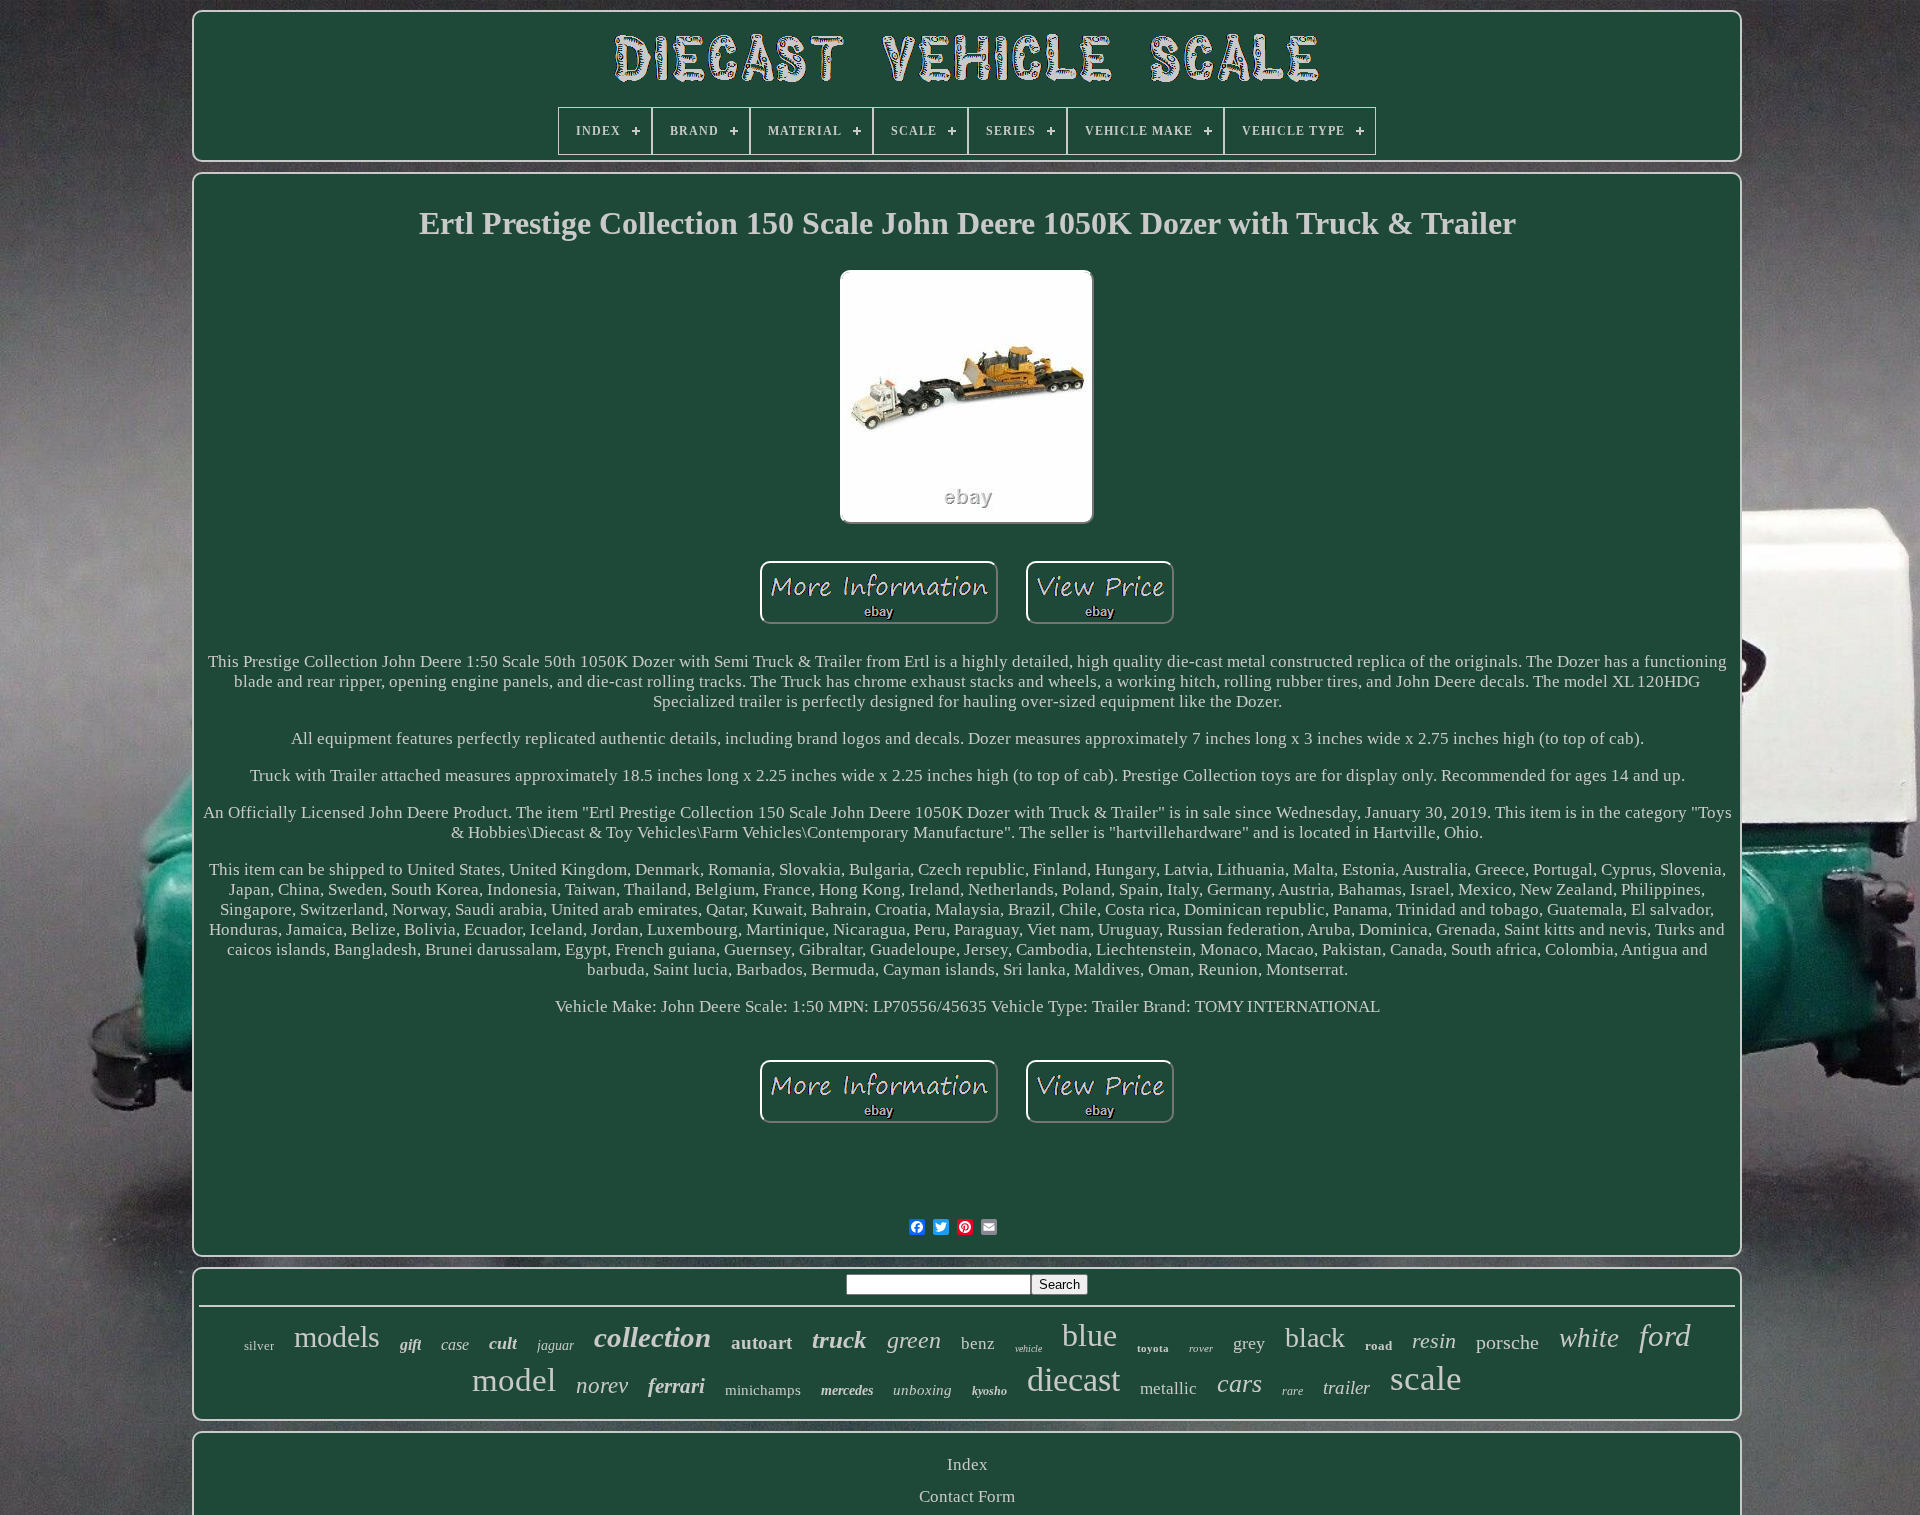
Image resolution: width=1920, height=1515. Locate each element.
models (337, 1336)
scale (1426, 1378)
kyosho (989, 1391)
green (914, 1340)
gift (410, 1344)
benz (978, 1343)
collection (652, 1337)
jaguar (555, 1345)
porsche (1507, 1342)
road (1378, 1345)
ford (1665, 1335)
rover (1201, 1348)
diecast (1073, 1379)
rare (1292, 1391)
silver (259, 1345)
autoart (761, 1342)
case (455, 1344)
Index (967, 1464)
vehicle (1028, 1348)
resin (1434, 1340)
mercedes (847, 1390)
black (1315, 1337)
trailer (1346, 1387)
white (1589, 1338)
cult (503, 1343)
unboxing (922, 1390)
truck (839, 1339)
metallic (1168, 1388)
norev (602, 1385)
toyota (1153, 1348)
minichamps (763, 1390)
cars (1239, 1383)
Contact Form (967, 1496)
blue (1089, 1335)
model (514, 1380)
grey (1249, 1343)
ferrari (676, 1386)
